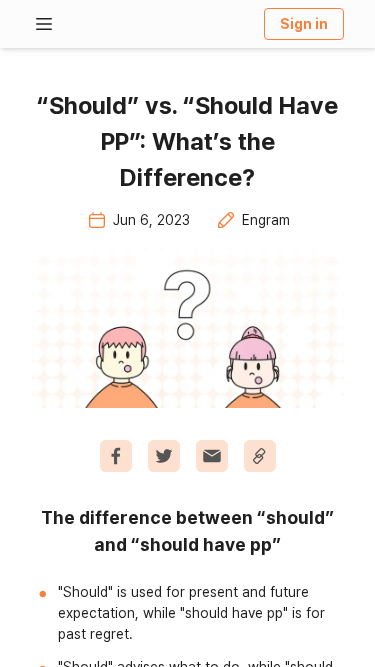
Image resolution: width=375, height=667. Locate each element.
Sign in (304, 24)
